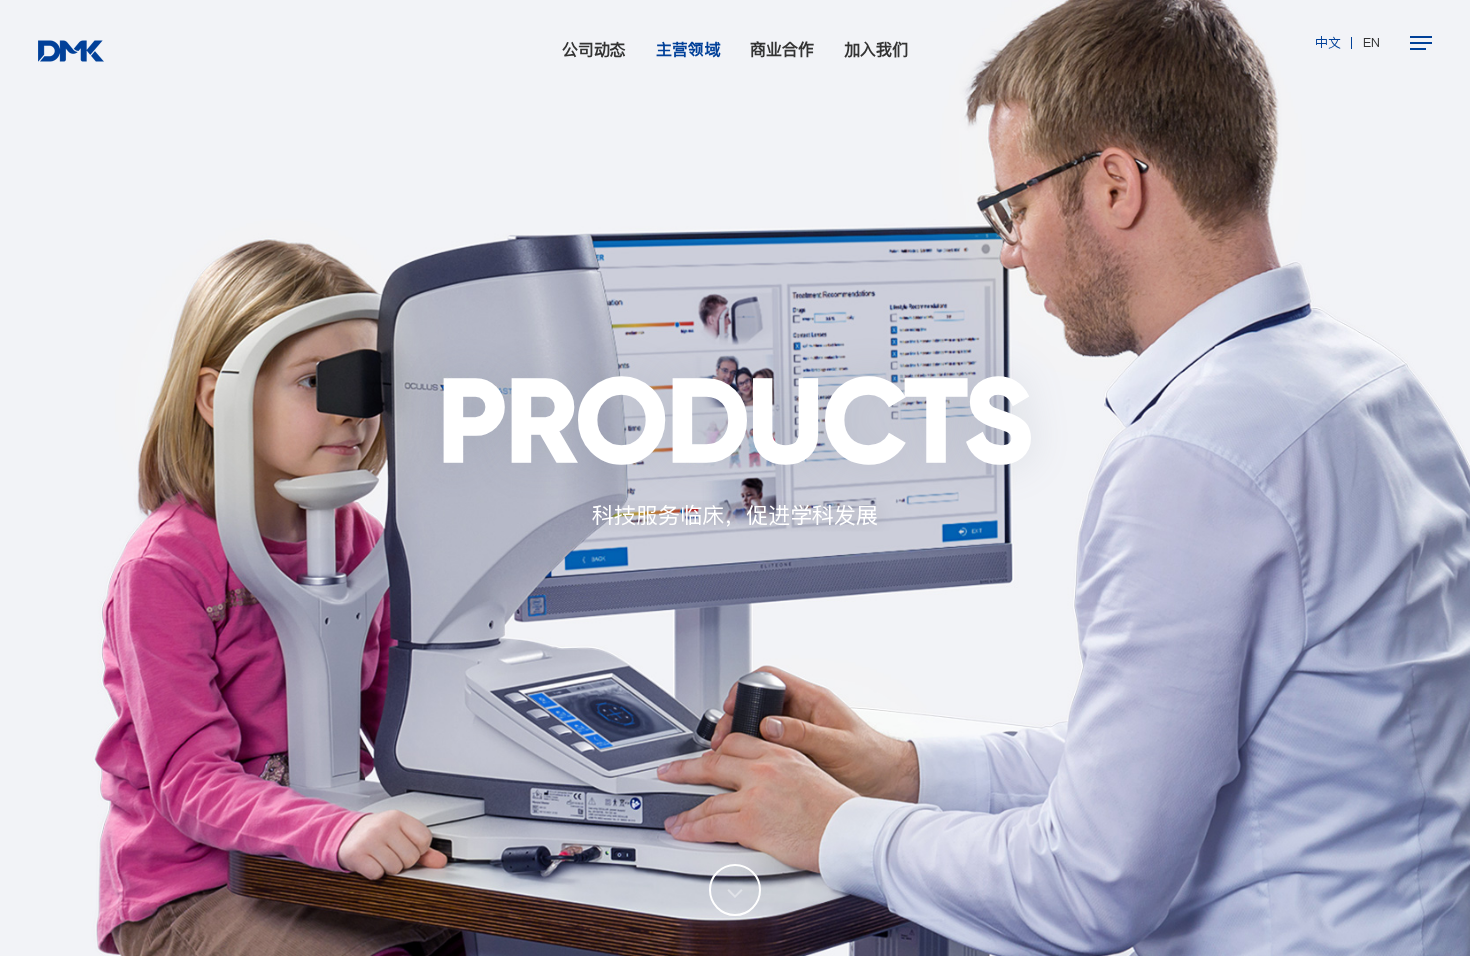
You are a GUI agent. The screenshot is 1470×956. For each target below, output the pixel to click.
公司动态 (594, 50)
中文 (1328, 42)
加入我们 (876, 50)
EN (1371, 42)
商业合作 (782, 50)
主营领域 (688, 50)
